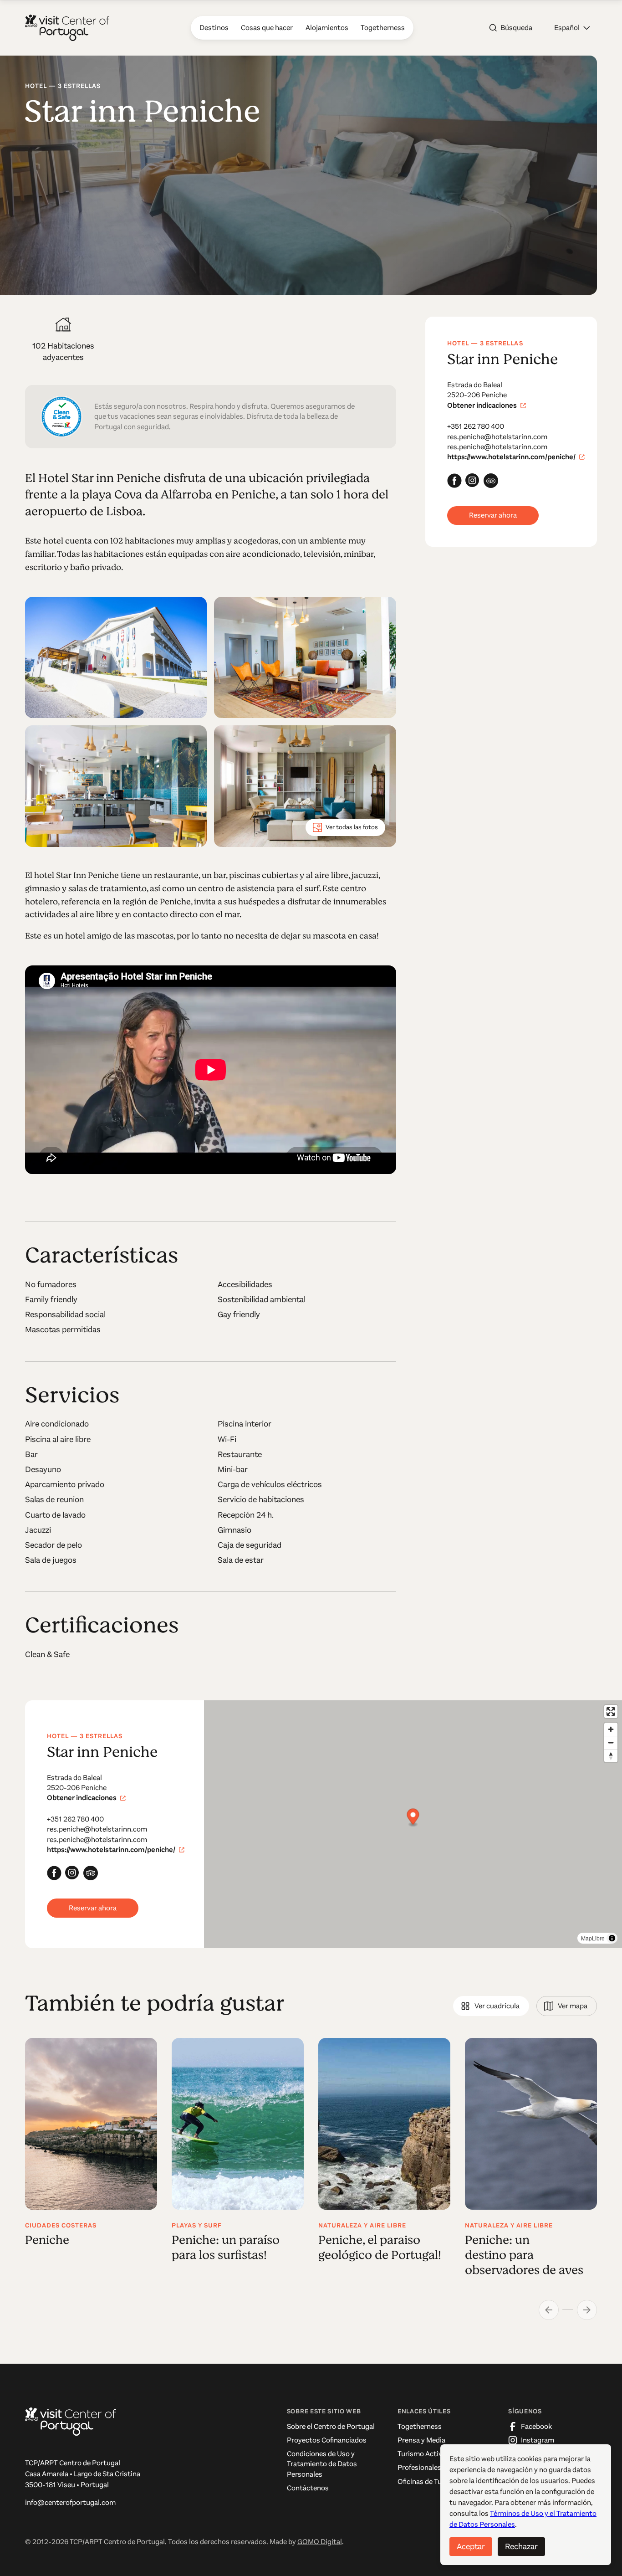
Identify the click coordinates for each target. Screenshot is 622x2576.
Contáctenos (308, 2488)
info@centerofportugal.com (70, 2502)
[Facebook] (454, 481)
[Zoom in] (611, 1729)
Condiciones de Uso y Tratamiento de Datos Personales (322, 2464)
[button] (572, 28)
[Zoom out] (611, 1742)
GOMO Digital (320, 2542)
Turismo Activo (422, 2454)
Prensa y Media (421, 2440)
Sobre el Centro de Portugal (331, 2426)
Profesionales (419, 2467)
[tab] (491, 2006)
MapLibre (593, 1938)
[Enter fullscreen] (611, 1711)
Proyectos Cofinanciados (327, 2440)
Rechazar (521, 2546)
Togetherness (420, 2426)
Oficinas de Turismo (429, 2481)
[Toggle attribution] (612, 1938)
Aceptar (471, 2546)
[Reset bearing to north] (611, 1756)
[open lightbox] (116, 658)
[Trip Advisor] (491, 481)
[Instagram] (473, 481)
